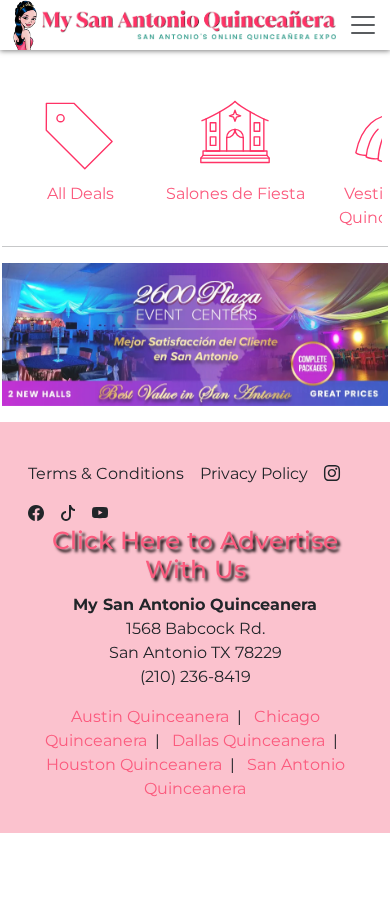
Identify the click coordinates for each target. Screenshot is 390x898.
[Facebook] (36, 510)
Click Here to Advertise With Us (195, 555)
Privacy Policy (254, 473)
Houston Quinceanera (134, 764)
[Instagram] (332, 470)
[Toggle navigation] (363, 25)
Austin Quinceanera (150, 716)
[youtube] (100, 510)
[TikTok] (68, 510)
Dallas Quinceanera (248, 740)
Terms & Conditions (106, 473)
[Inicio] (27, 25)
